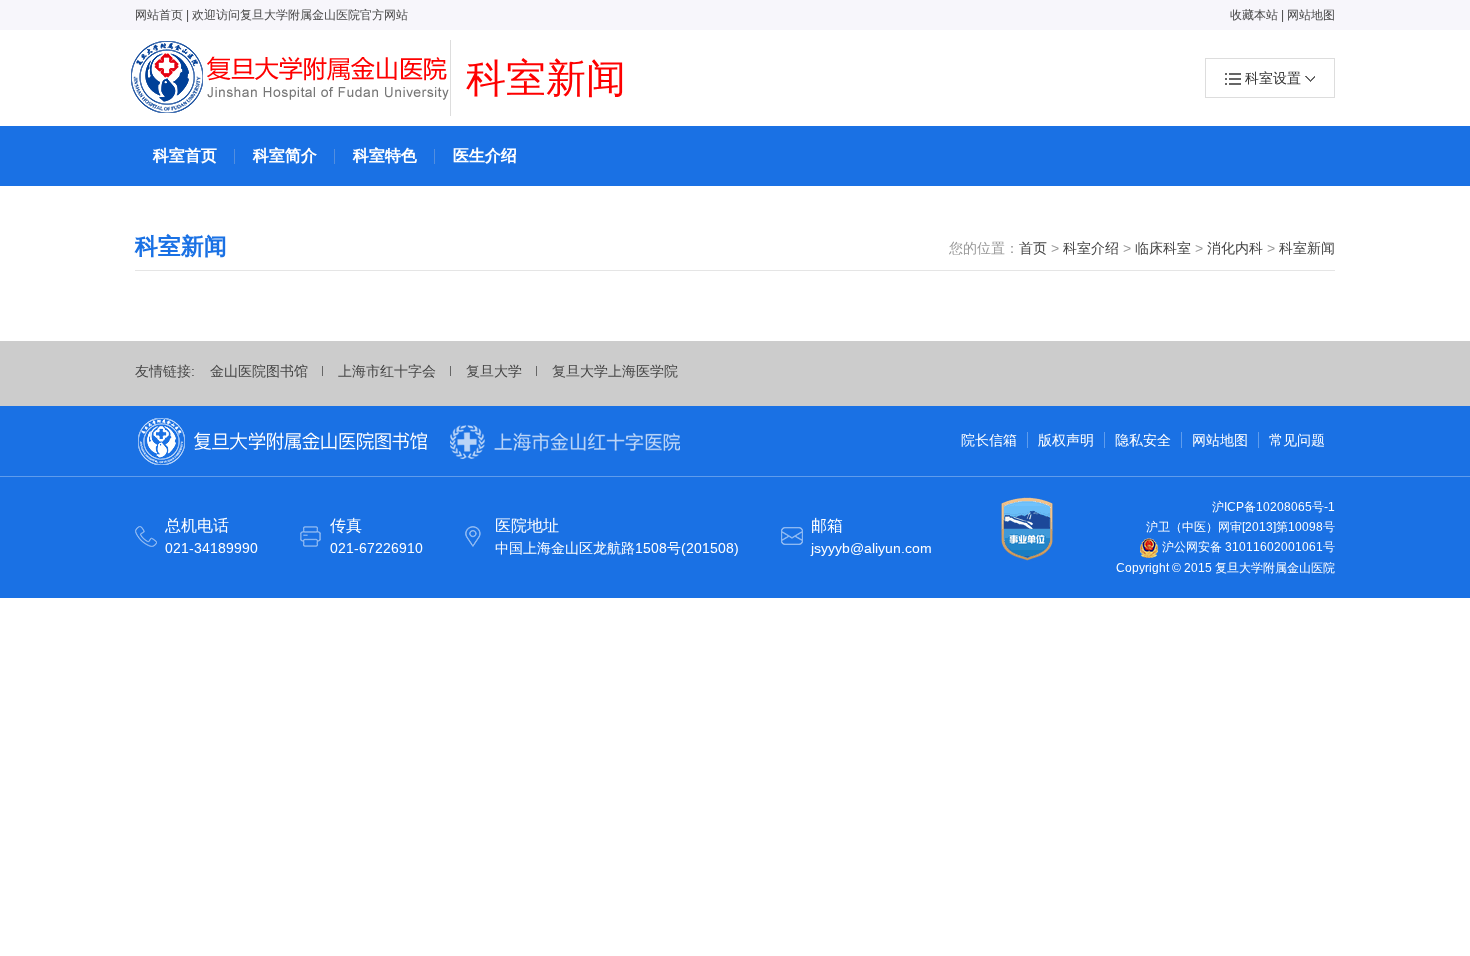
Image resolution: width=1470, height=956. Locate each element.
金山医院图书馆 (259, 371)
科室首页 (185, 155)
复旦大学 (494, 371)
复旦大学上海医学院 (615, 371)
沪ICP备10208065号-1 (1273, 507)
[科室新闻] (291, 78)
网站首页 (159, 15)
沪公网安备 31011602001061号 (1247, 547)
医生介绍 (485, 155)
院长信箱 (989, 440)
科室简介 (285, 155)
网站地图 (1311, 15)
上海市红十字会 (387, 371)
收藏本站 (1254, 15)
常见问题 (1297, 440)
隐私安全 (1143, 440)
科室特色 (385, 155)
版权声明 (1066, 440)
